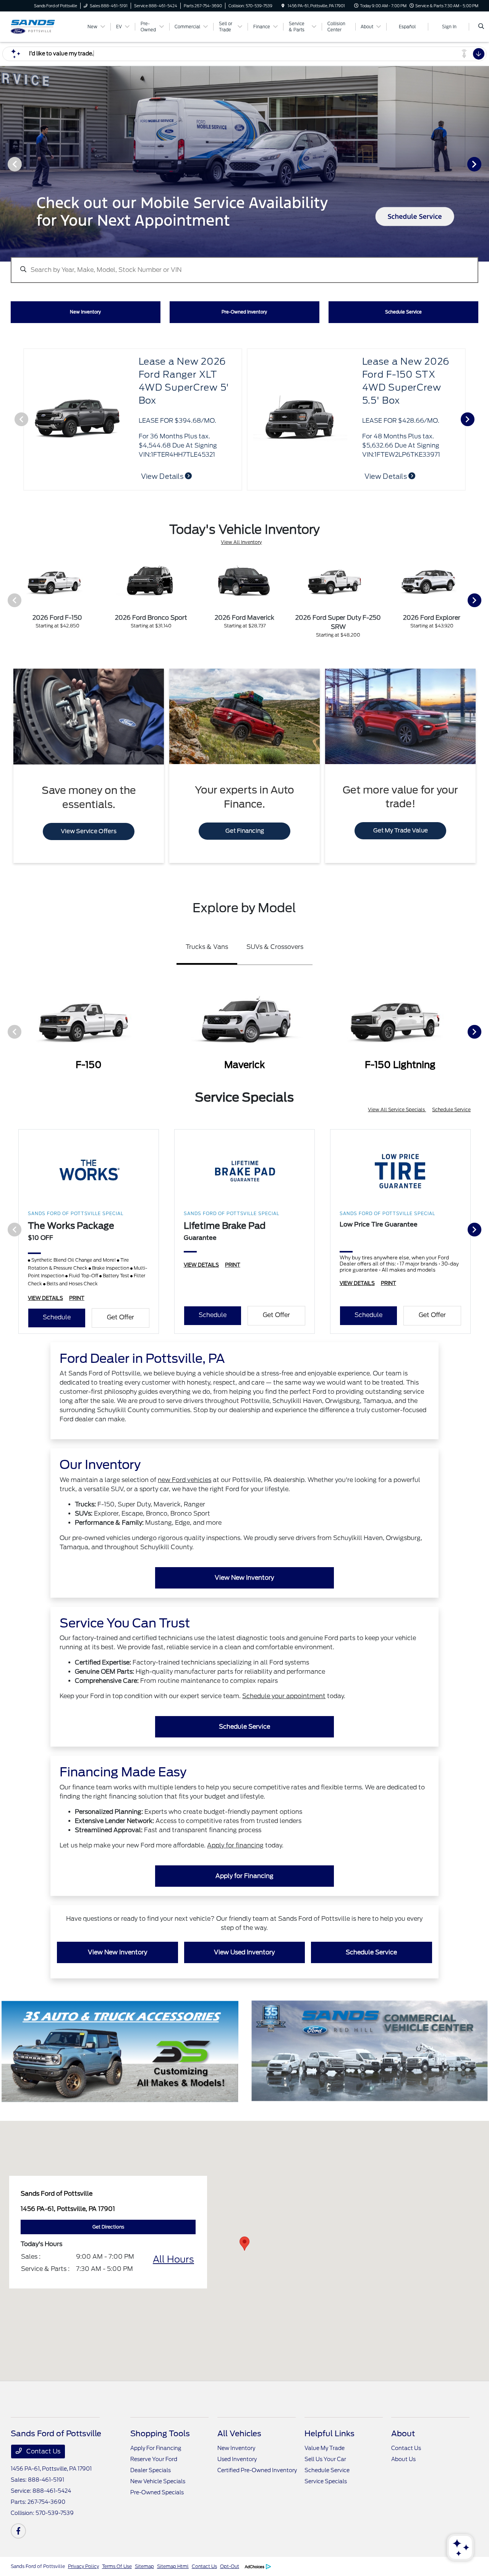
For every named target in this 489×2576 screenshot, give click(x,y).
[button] (244, 2244)
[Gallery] (244, 164)
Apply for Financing (244, 1876)
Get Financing (245, 831)
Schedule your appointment (284, 1696)
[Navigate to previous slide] (6, 164)
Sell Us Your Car (325, 2459)
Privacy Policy (83, 2566)
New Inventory (236, 2448)
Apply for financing (235, 1845)
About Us (403, 2459)
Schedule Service (451, 1109)
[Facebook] (18, 2531)
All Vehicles (239, 2434)
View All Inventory (241, 542)
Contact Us (43, 2451)
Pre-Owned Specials (157, 2492)
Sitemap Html (173, 2566)
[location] (283, 6)
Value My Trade (325, 2448)
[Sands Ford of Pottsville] (45, 26)
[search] (481, 27)
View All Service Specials (397, 1109)
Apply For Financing (156, 2448)
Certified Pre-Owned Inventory (257, 2470)
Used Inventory (237, 2459)
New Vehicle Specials (158, 2481)
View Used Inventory (244, 1952)
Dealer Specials (151, 2470)
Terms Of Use (117, 2566)
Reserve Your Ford (154, 2459)
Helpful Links (330, 2434)
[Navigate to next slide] (483, 164)
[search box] (244, 266)
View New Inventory (244, 1578)
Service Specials (326, 2481)
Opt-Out (230, 2566)
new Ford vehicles (185, 1480)
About (403, 2434)
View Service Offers (89, 831)
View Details (386, 476)
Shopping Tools (160, 2434)
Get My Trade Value (401, 831)
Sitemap (144, 2566)
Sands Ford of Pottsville (38, 2566)
